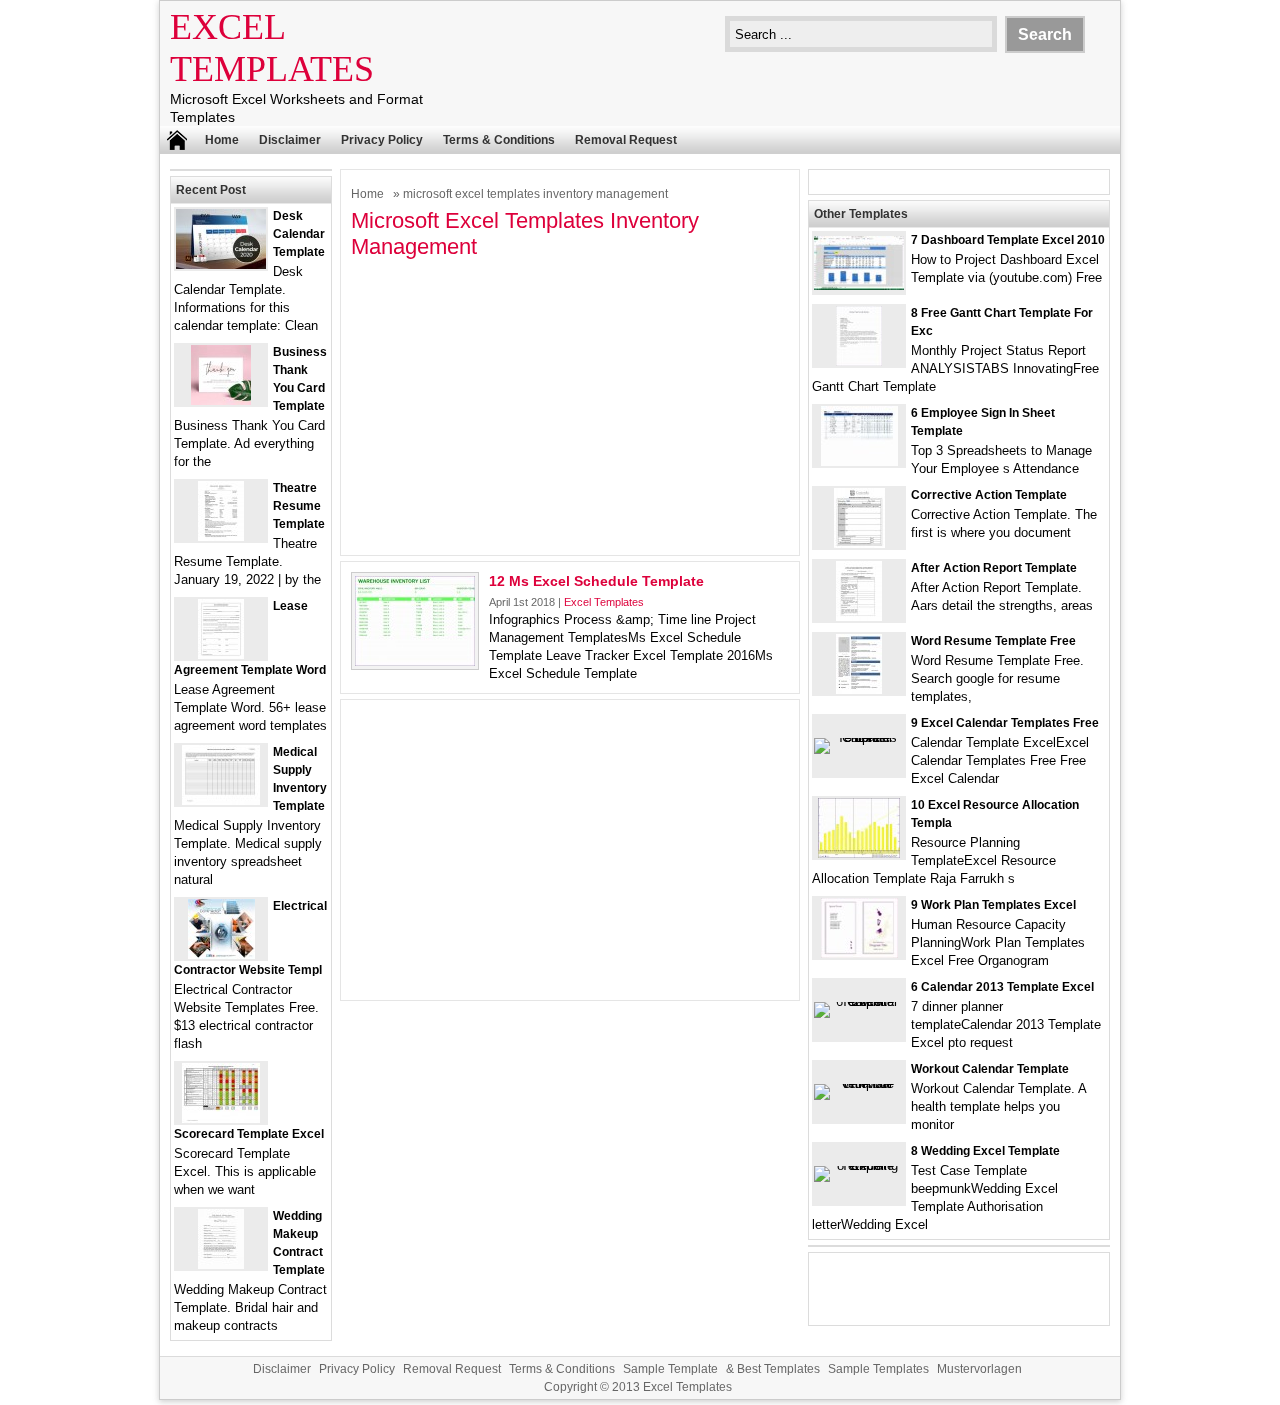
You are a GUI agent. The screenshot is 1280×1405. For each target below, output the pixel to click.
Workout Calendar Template (990, 1069)
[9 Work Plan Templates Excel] (859, 953)
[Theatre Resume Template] (221, 536)
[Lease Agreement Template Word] (221, 654)
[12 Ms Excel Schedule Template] (415, 661)
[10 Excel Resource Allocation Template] (859, 853)
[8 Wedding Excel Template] (859, 1165)
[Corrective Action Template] (859, 543)
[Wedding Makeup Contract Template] (221, 1264)
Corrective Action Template (989, 495)
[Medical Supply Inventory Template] (221, 800)
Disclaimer (290, 140)
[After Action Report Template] (859, 616)
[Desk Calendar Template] (221, 264)
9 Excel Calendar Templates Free (1005, 723)
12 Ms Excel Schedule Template (596, 581)
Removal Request (626, 140)
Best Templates (778, 1369)
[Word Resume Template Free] (859, 689)
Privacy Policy (382, 140)
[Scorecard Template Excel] (221, 1118)
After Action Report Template (994, 568)
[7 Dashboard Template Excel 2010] (859, 285)
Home (222, 140)
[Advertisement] (570, 405)
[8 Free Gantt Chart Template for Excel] (859, 361)
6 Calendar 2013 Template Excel (1002, 987)
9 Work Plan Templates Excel (993, 905)
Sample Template (670, 1369)
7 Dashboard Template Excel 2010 (1008, 240)
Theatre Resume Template (299, 506)
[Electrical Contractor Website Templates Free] (221, 954)
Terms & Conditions (499, 140)
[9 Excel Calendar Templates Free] (859, 737)
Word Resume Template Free (993, 641)
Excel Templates (604, 602)
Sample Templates (878, 1369)
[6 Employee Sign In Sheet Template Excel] (859, 461)
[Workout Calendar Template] (859, 1083)
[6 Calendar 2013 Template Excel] (859, 1001)
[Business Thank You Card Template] (221, 400)
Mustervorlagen (979, 1369)
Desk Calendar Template (299, 234)
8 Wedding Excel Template (985, 1151)
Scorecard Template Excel (249, 1134)
